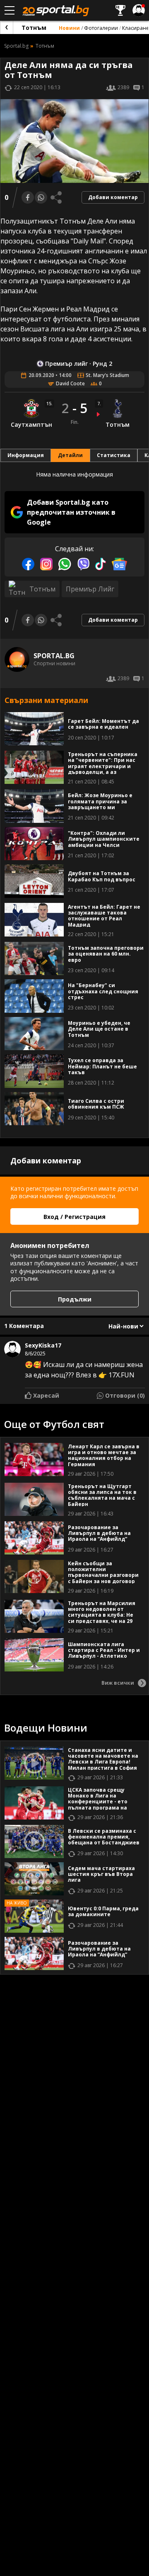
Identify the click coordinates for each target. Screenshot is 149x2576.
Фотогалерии (101, 28)
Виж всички (118, 1683)
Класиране (136, 28)
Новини (69, 28)
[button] (74, 512)
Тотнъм (34, 28)
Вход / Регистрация (74, 1217)
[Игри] (120, 10)
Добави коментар (113, 197)
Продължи (75, 1299)
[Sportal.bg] (7, 27)
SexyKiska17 (43, 1345)
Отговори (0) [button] (125, 1395)
